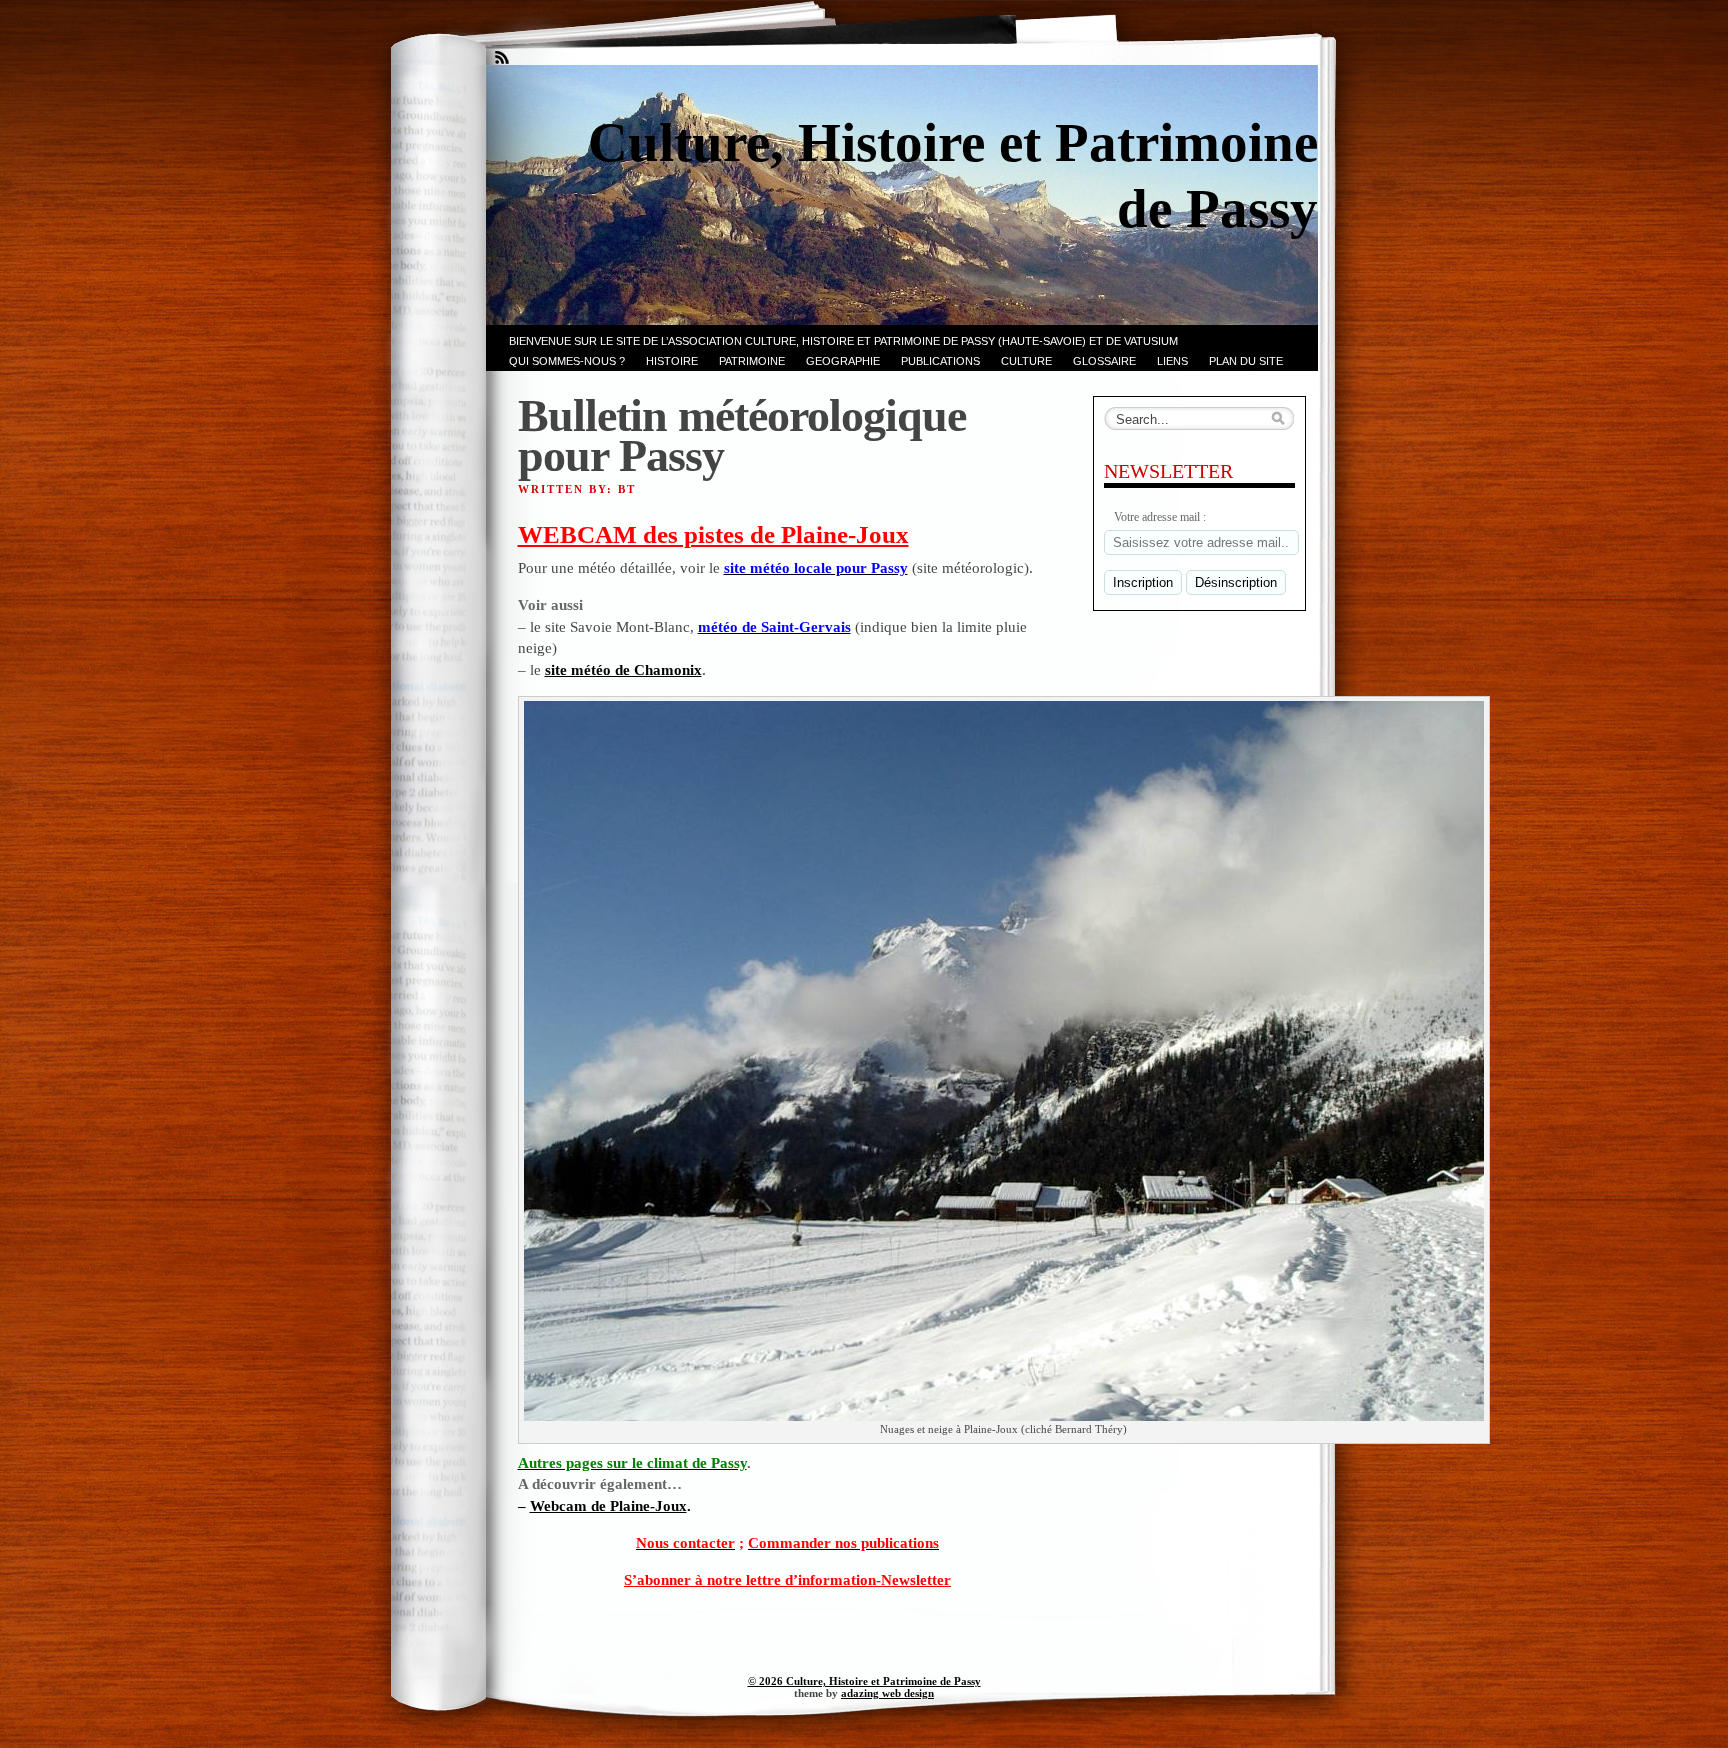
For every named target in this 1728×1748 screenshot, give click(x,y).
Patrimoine (752, 361)
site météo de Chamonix (623, 669)
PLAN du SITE (1246, 361)
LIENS (1172, 361)
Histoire (672, 361)
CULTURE (1026, 361)
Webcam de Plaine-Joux (608, 1505)
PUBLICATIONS (940, 361)
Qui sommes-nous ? (567, 361)
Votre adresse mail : (1160, 517)
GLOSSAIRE (1104, 361)
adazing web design (887, 1693)
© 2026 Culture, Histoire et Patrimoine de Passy (864, 1681)
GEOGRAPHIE (843, 361)
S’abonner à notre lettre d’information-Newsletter (787, 1579)
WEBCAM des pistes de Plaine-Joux (713, 534)
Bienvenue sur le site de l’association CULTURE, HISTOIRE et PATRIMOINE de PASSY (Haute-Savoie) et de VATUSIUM (843, 341)
